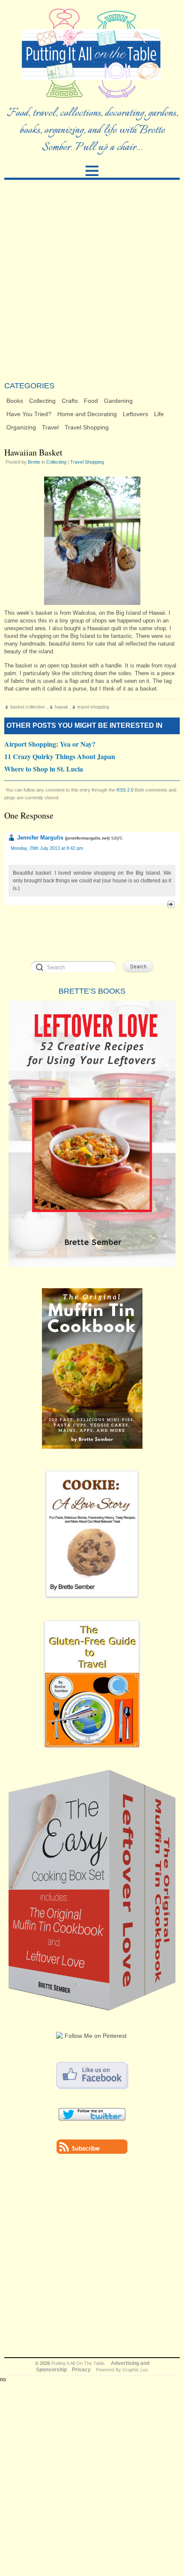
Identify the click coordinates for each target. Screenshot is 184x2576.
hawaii (61, 707)
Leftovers (135, 414)
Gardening (118, 401)
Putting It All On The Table (78, 2363)
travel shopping (93, 707)
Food (91, 401)
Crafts (70, 401)
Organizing (21, 427)
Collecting (42, 401)
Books (15, 401)
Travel (50, 427)
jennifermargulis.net (87, 838)
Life (159, 414)
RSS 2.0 (125, 790)
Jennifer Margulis (40, 838)
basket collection (28, 707)
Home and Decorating (87, 414)
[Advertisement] (92, 280)
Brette (34, 462)
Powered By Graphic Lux (122, 2370)
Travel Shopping (87, 427)
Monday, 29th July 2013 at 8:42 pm (47, 848)
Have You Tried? (29, 414)
